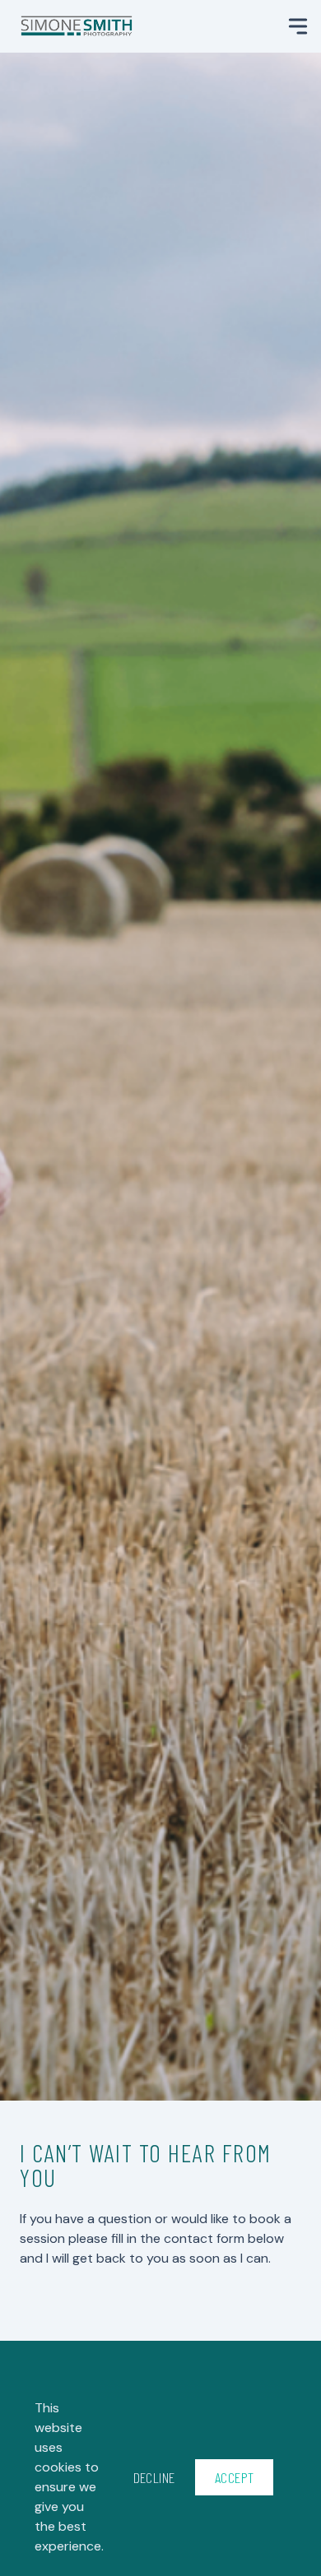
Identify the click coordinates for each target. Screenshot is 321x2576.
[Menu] (298, 26)
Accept (235, 2477)
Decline (154, 2477)
